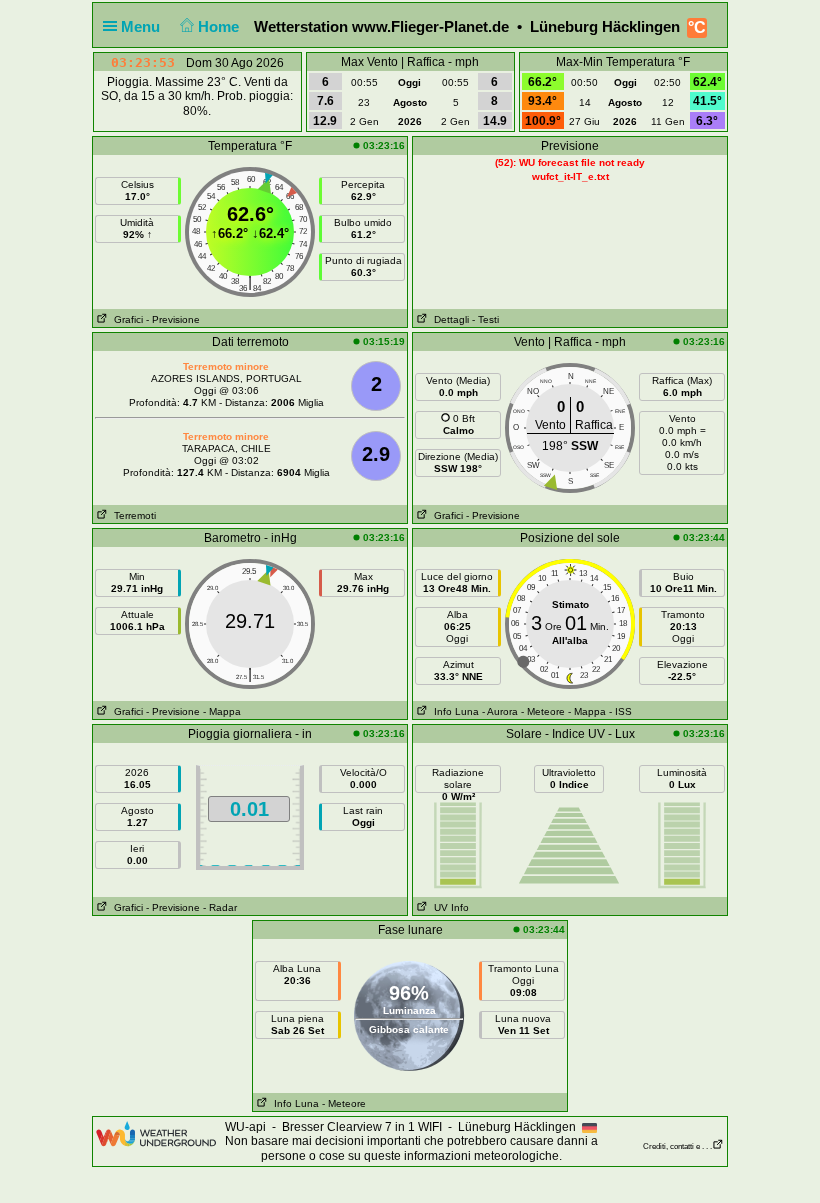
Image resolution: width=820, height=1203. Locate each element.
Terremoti (132, 515)
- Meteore (543, 711)
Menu (142, 26)
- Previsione (173, 319)
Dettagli (448, 319)
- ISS (620, 711)
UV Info (448, 907)
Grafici (125, 319)
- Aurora (500, 711)
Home (220, 26)
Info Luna (453, 711)
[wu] (156, 1133)
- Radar (220, 907)
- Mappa (222, 711)
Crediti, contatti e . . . (677, 1146)
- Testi (485, 319)
